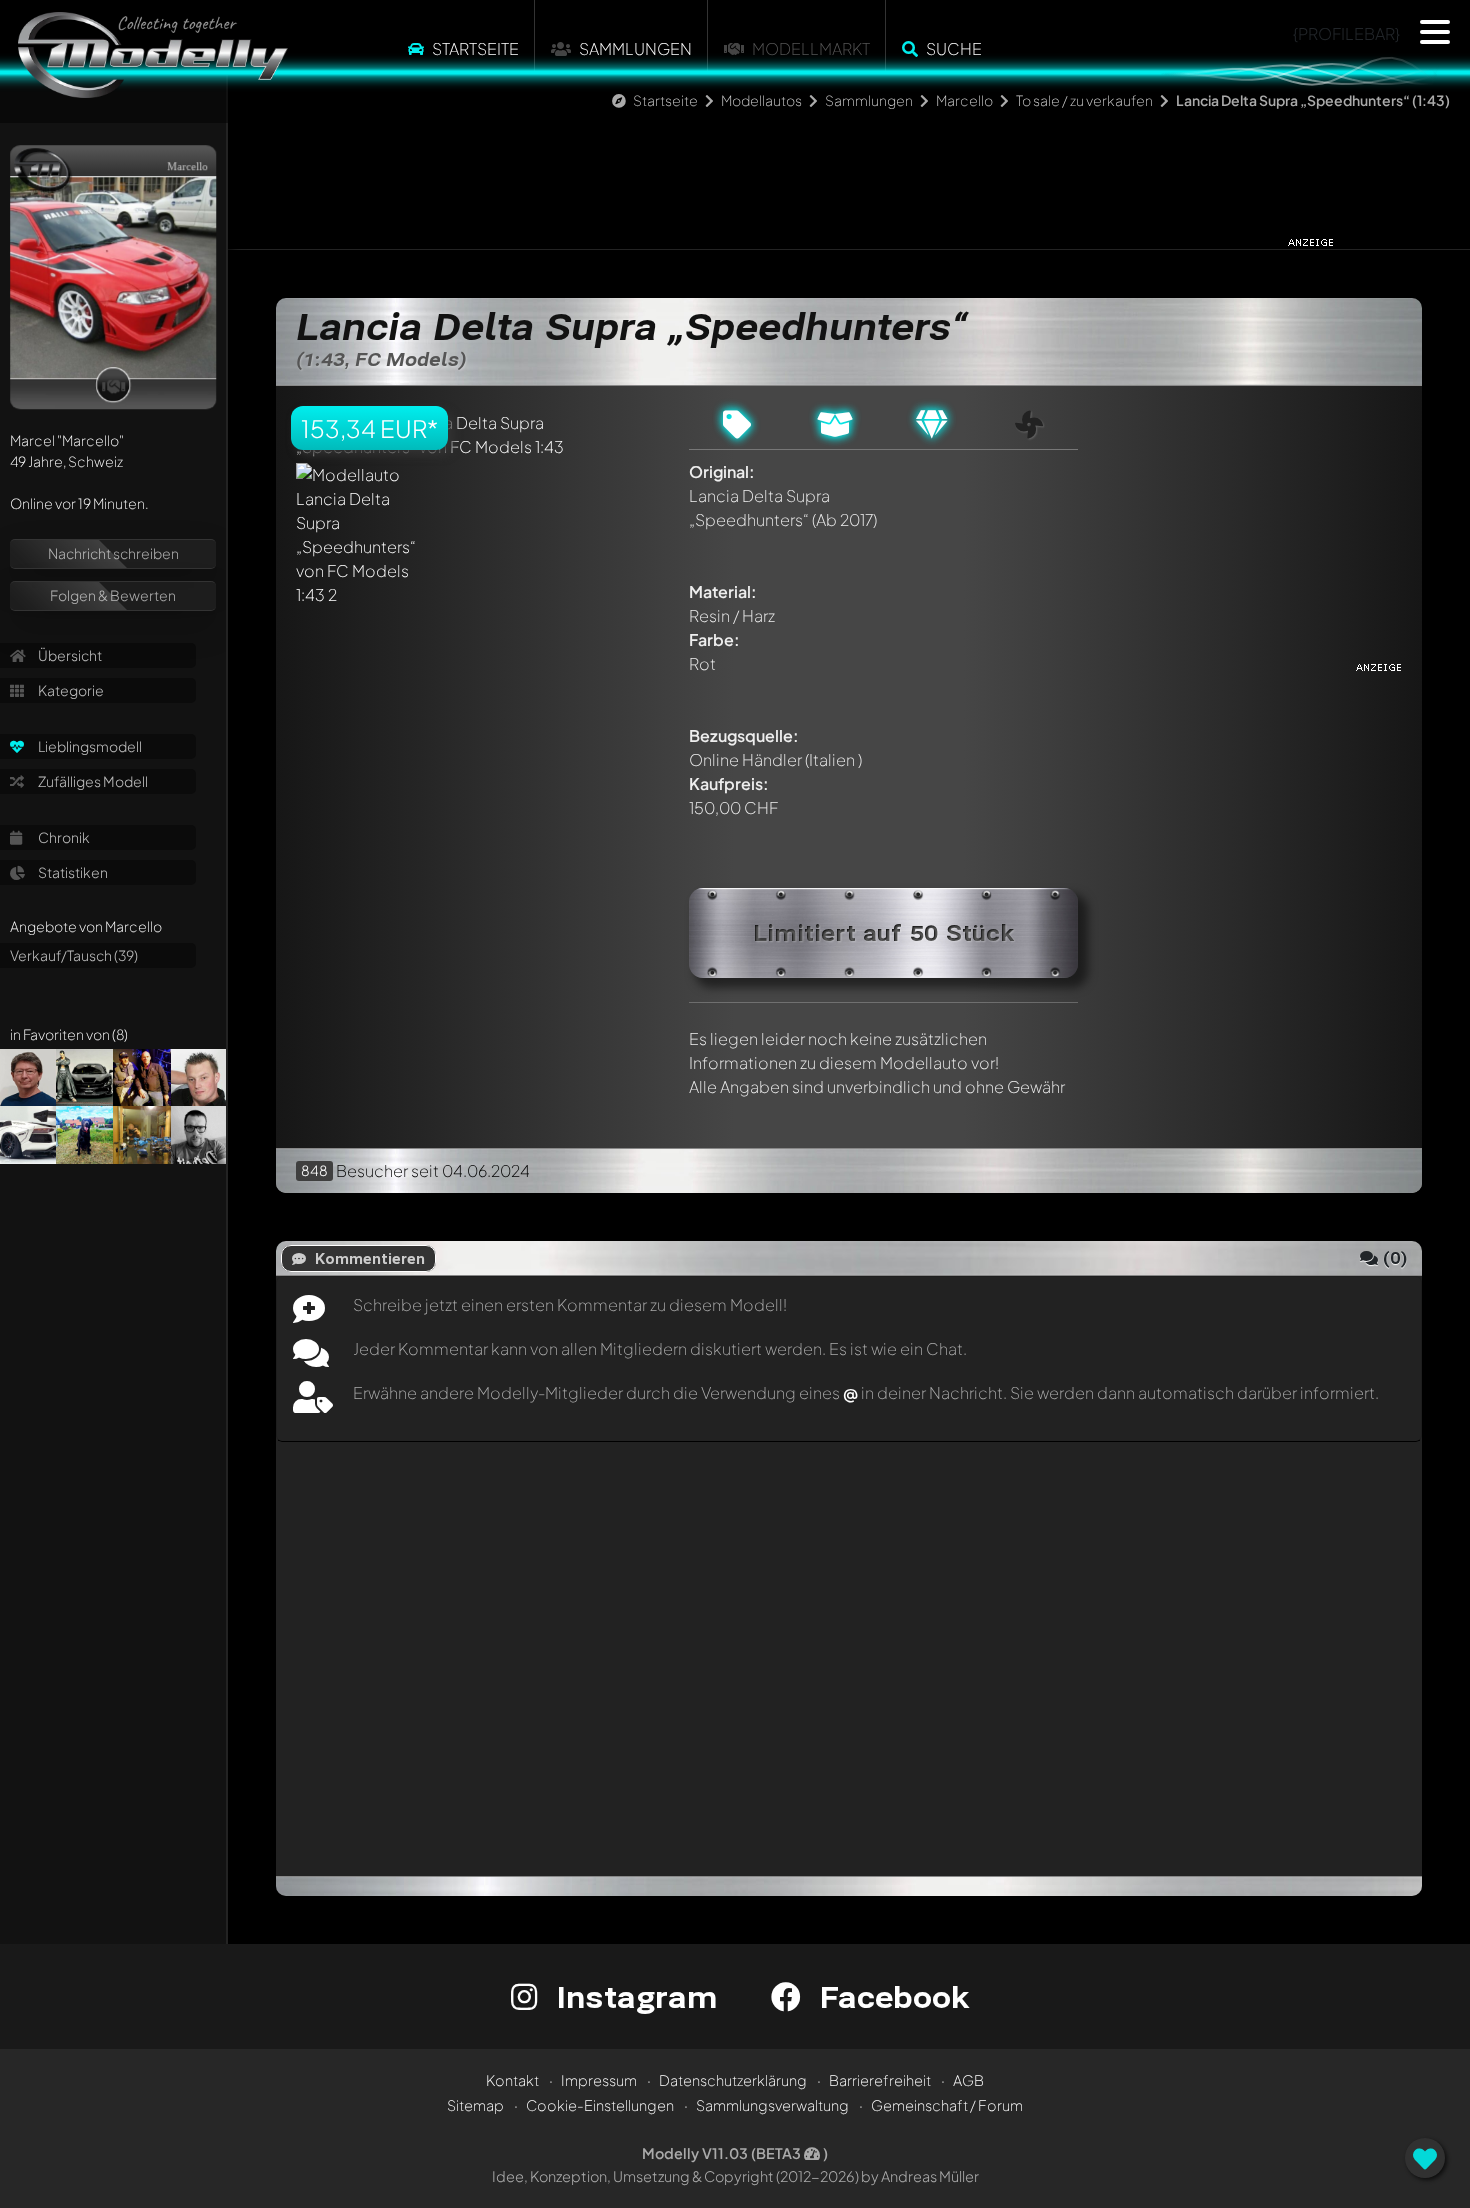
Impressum (599, 2080)
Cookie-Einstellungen (600, 2105)
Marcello (964, 100)
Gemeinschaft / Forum (947, 2105)
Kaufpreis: (729, 783)
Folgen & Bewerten (113, 595)
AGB (968, 2080)
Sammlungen (635, 48)
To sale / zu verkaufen (1085, 100)
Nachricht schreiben (113, 553)
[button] (1435, 32)
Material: (723, 591)
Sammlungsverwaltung (772, 2105)
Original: (722, 471)
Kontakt (512, 2080)
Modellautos (761, 100)
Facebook (890, 1996)
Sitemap (475, 2105)
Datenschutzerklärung (733, 2080)
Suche (954, 48)
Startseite (475, 48)
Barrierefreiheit (880, 2080)
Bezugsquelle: (744, 735)
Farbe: (714, 639)
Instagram (632, 1996)
